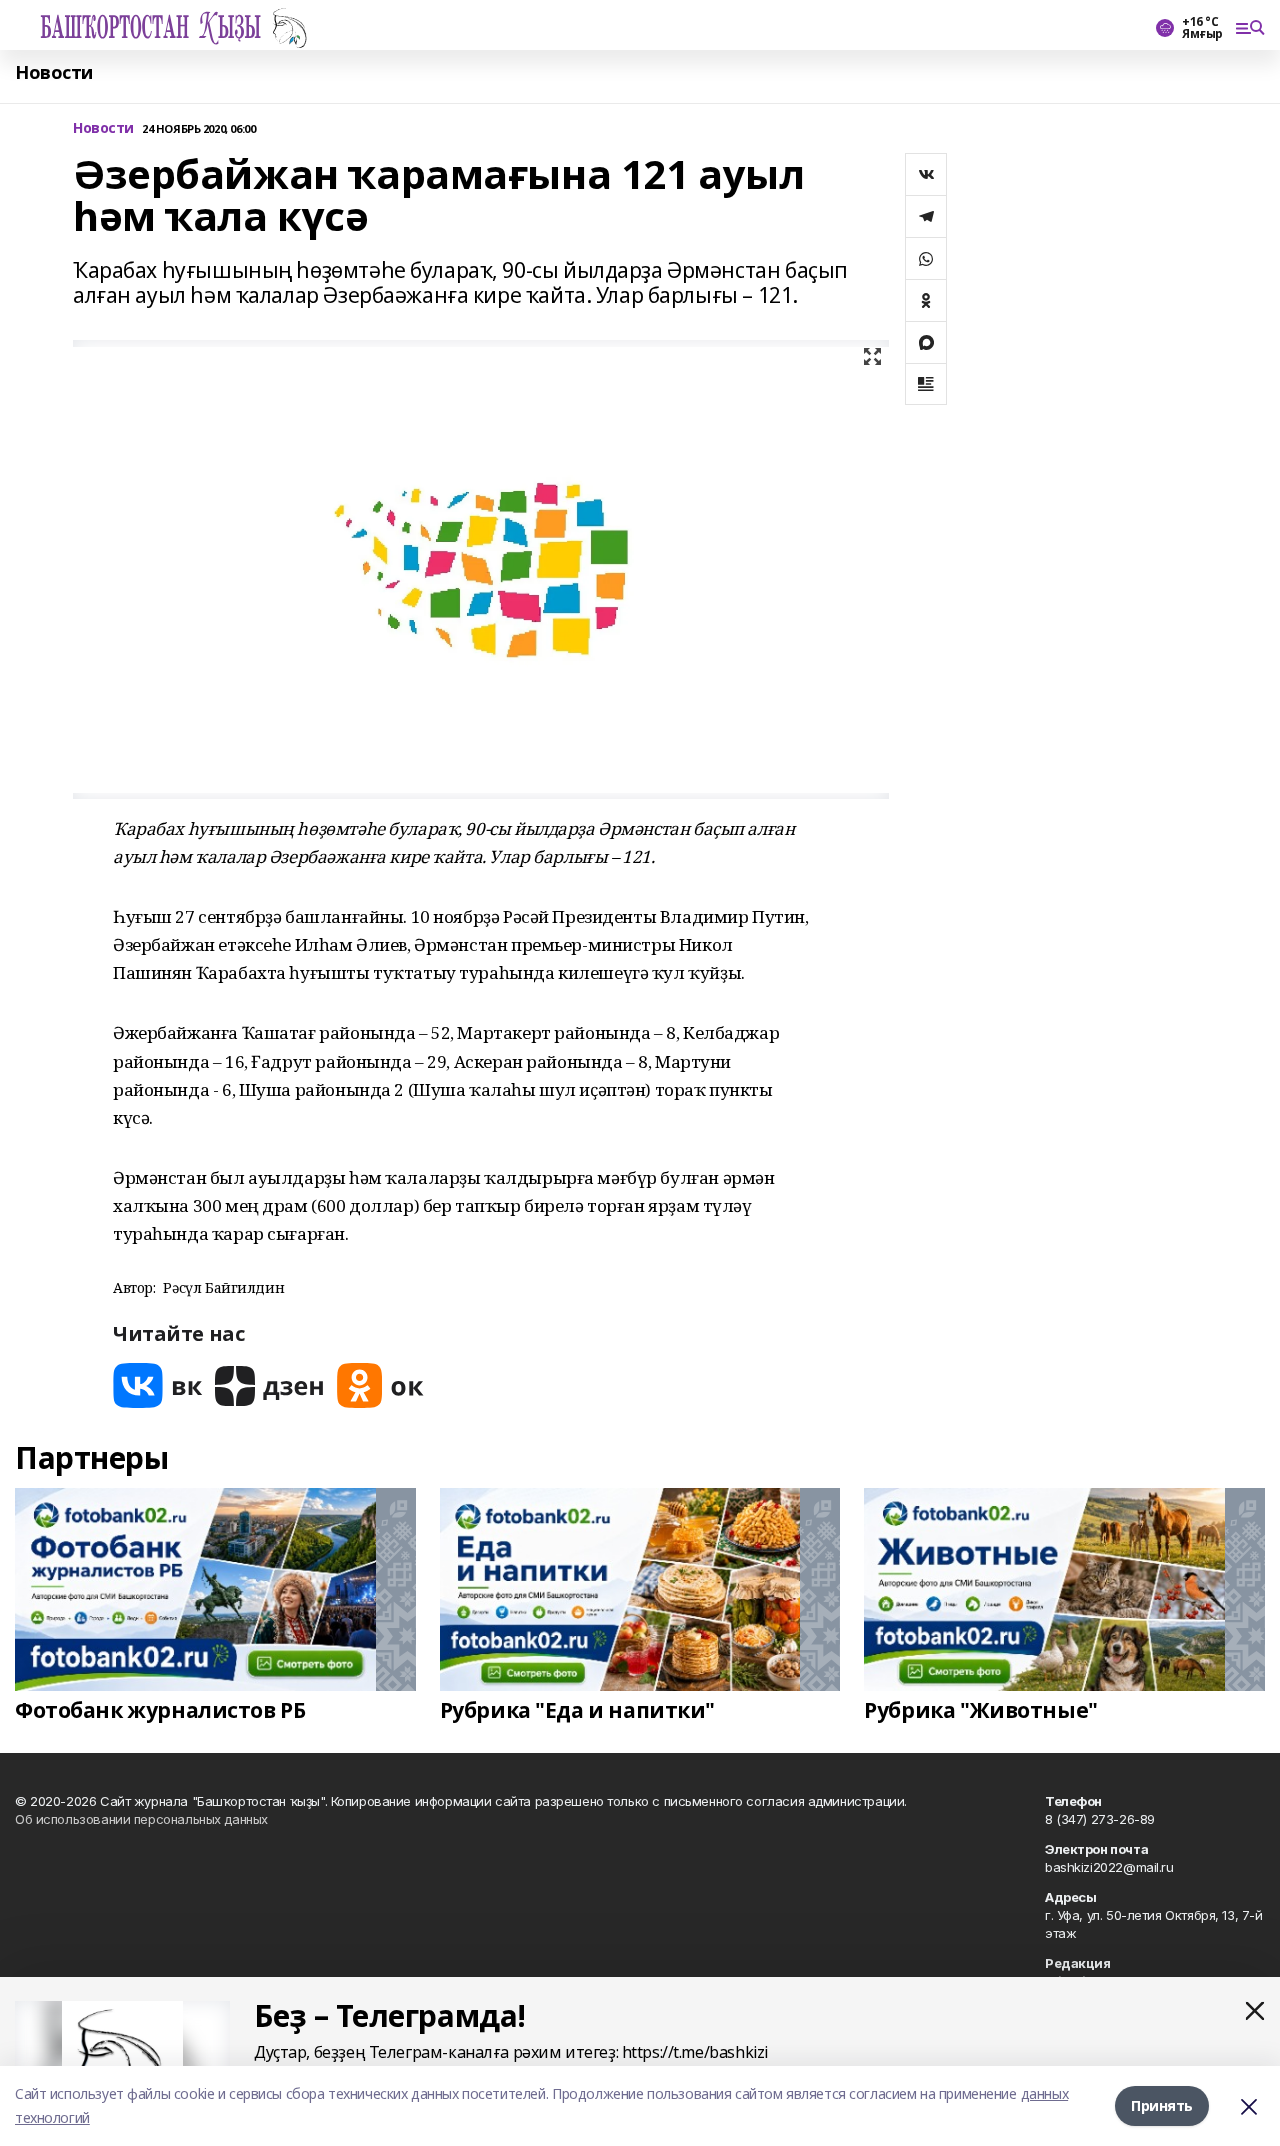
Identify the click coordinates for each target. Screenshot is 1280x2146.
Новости (54, 72)
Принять (1162, 2105)
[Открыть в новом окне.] (158, 1385)
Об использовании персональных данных (141, 1819)
